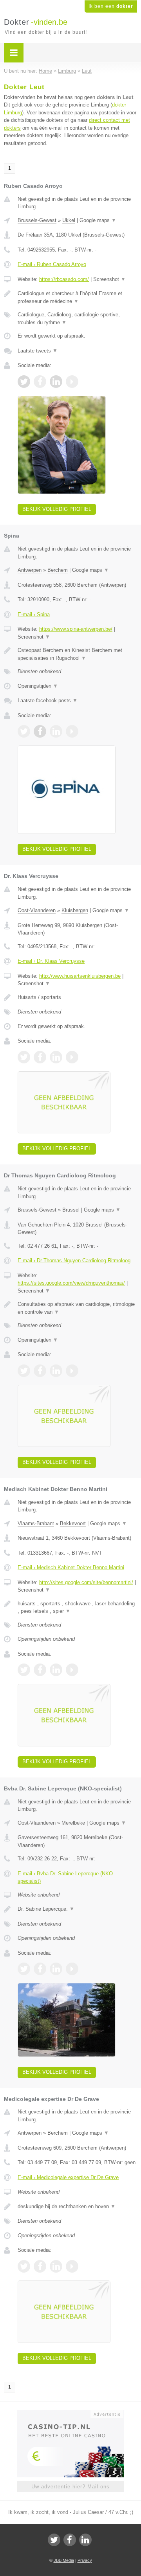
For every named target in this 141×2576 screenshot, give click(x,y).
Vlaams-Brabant (36, 1523)
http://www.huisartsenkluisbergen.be (80, 976)
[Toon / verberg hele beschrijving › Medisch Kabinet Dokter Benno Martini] (77, 1607)
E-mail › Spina (34, 614)
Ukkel (69, 220)
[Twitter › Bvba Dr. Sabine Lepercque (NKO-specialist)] (24, 1969)
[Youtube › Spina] (72, 731)
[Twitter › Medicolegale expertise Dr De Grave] (24, 2266)
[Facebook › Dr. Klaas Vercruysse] (40, 1057)
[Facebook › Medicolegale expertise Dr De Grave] (40, 2266)
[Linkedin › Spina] (56, 731)
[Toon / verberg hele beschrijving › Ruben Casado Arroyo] (77, 297)
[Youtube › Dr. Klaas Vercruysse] (72, 1057)
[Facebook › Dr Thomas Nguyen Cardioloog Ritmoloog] (40, 1371)
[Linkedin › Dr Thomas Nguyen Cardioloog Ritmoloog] (56, 1371)
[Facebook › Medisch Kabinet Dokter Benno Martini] (40, 1670)
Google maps (98, 220)
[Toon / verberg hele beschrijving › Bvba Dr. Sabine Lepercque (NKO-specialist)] (77, 1909)
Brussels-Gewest (37, 220)
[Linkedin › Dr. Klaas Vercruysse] (56, 1057)
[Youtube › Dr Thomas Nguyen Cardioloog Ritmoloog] (72, 1371)
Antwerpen (30, 570)
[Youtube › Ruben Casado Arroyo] (72, 382)
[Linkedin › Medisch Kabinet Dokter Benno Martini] (56, 1670)
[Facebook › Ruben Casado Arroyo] (40, 382)
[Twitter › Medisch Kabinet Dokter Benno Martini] (24, 1670)
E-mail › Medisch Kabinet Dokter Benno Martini (71, 1567)
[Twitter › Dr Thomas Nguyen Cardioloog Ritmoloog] (24, 1371)
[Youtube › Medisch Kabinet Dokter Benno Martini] (72, 1670)
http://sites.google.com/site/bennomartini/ (86, 1582)
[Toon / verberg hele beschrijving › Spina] (77, 654)
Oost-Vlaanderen (37, 910)
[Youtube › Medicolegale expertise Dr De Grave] (72, 2266)
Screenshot (109, 279)
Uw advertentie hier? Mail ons (70, 2487)
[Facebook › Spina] (40, 731)
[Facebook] (70, 2540)
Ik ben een (111, 6)
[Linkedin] (85, 2540)
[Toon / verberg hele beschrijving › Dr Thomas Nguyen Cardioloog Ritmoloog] (77, 1308)
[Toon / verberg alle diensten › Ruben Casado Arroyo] (77, 319)
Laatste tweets (38, 351)
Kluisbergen (75, 910)
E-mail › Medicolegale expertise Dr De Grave (68, 2177)
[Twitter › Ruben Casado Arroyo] (24, 382)
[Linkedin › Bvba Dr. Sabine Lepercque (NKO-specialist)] (56, 1969)
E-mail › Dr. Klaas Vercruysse (51, 961)
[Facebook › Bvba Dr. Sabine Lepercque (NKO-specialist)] (40, 1969)
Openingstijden (38, 686)
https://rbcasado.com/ (64, 279)
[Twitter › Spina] (24, 731)
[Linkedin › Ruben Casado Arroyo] (56, 382)
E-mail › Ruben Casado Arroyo (52, 264)
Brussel (71, 1210)
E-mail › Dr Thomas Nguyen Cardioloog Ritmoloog (74, 1260)
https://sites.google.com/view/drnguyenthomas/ (71, 1283)
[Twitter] (54, 2540)
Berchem (58, 570)
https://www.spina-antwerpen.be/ (76, 629)
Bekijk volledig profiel (57, 509)
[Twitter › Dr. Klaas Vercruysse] (24, 1057)
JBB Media (64, 2560)
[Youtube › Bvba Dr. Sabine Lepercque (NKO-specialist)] (72, 1969)
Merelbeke (73, 1823)
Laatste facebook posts (48, 700)
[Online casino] (70, 2413)
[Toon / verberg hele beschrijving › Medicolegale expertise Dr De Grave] (77, 2207)
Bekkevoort (73, 1523)
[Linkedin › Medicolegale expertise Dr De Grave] (56, 2266)
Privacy (85, 2560)
